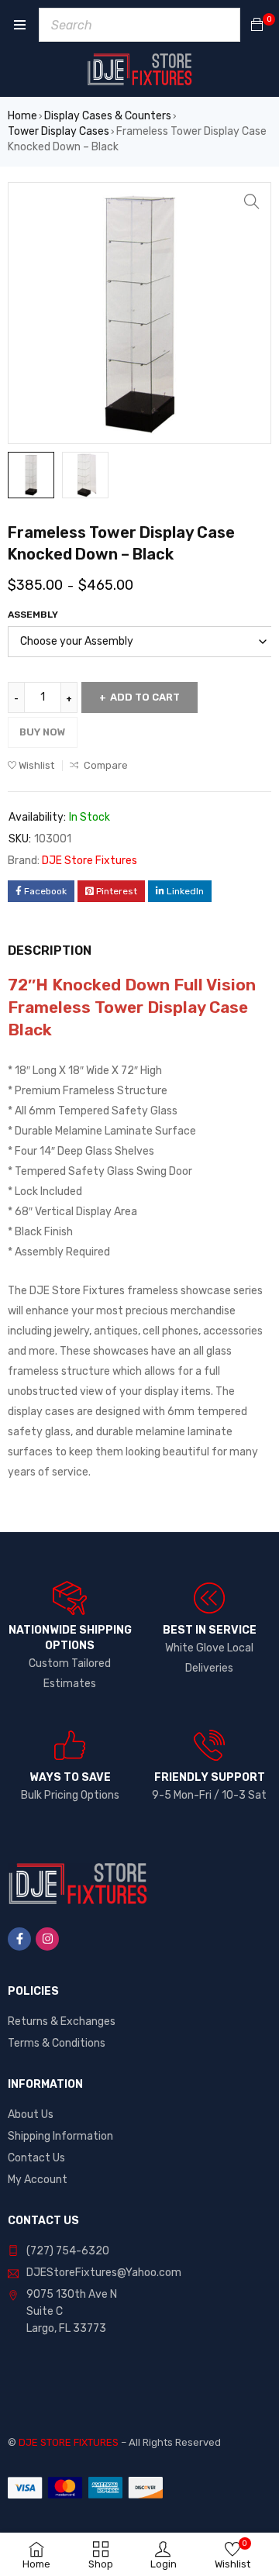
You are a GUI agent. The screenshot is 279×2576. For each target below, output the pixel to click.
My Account (38, 2180)
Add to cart (145, 697)
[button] (252, 201)
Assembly (33, 615)
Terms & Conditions (57, 2043)
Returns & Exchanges (62, 2022)
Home (22, 116)
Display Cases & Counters (108, 116)
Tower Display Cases (59, 131)
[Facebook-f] (19, 1939)
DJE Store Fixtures (90, 861)
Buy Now (43, 732)
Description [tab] (50, 951)
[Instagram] (47, 1939)
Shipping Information (60, 2136)
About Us (31, 2115)
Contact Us (36, 2158)
